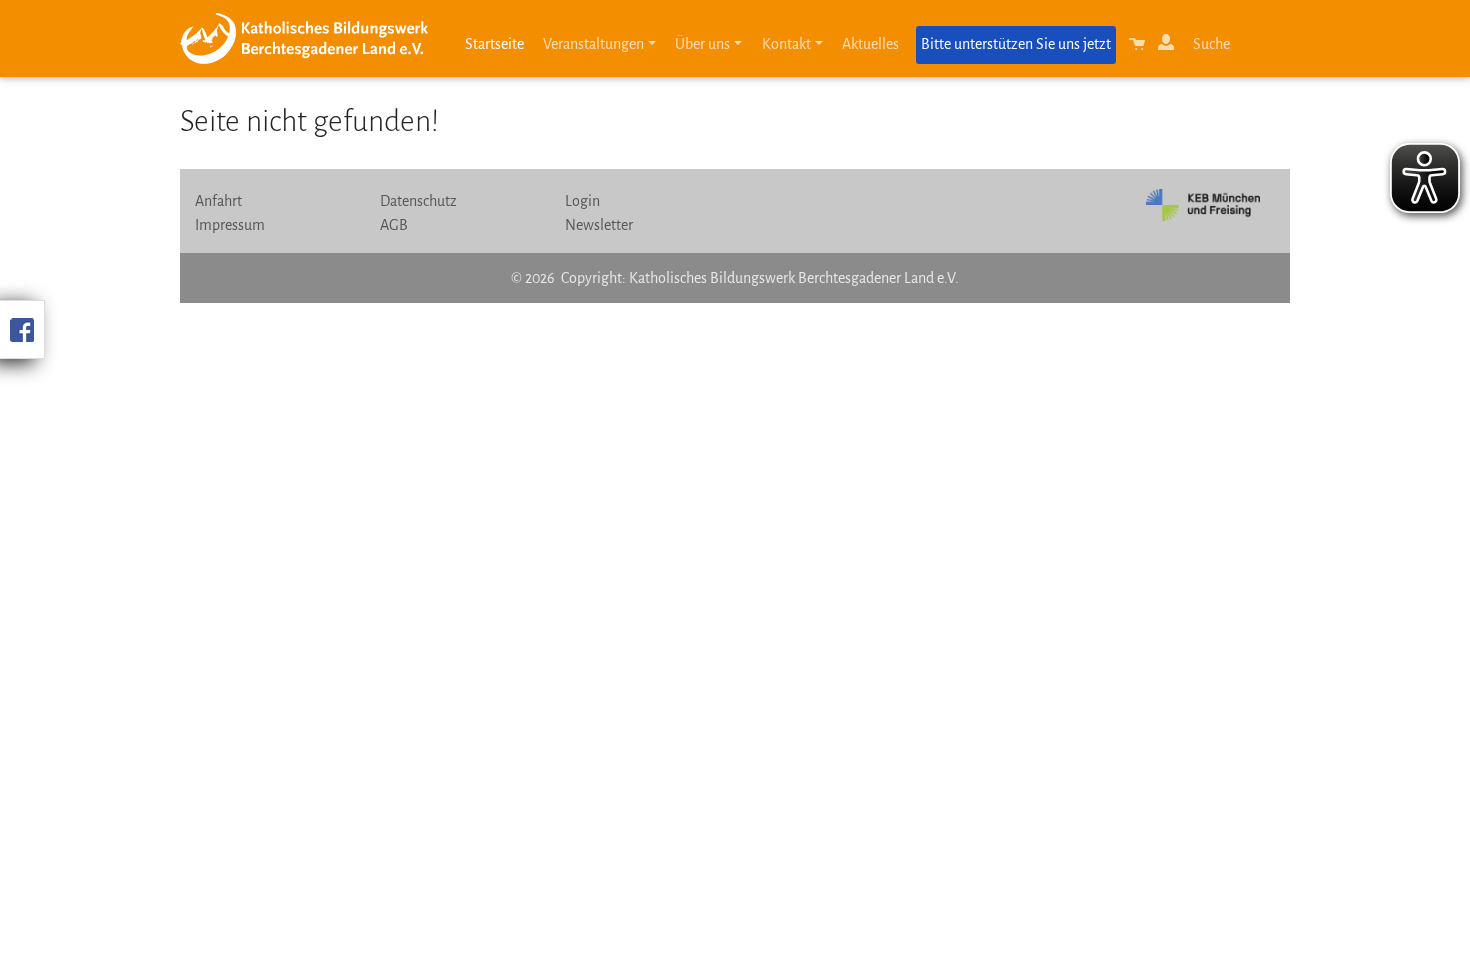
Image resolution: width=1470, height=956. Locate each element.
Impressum (230, 225)
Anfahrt (218, 201)
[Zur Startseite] (312, 38)
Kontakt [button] (786, 44)
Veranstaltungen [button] (593, 44)
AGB (394, 225)
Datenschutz (418, 201)
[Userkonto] (1169, 48)
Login (582, 201)
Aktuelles (870, 44)
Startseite (494, 44)
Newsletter (599, 225)
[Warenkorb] (1139, 48)
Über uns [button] (702, 44)
